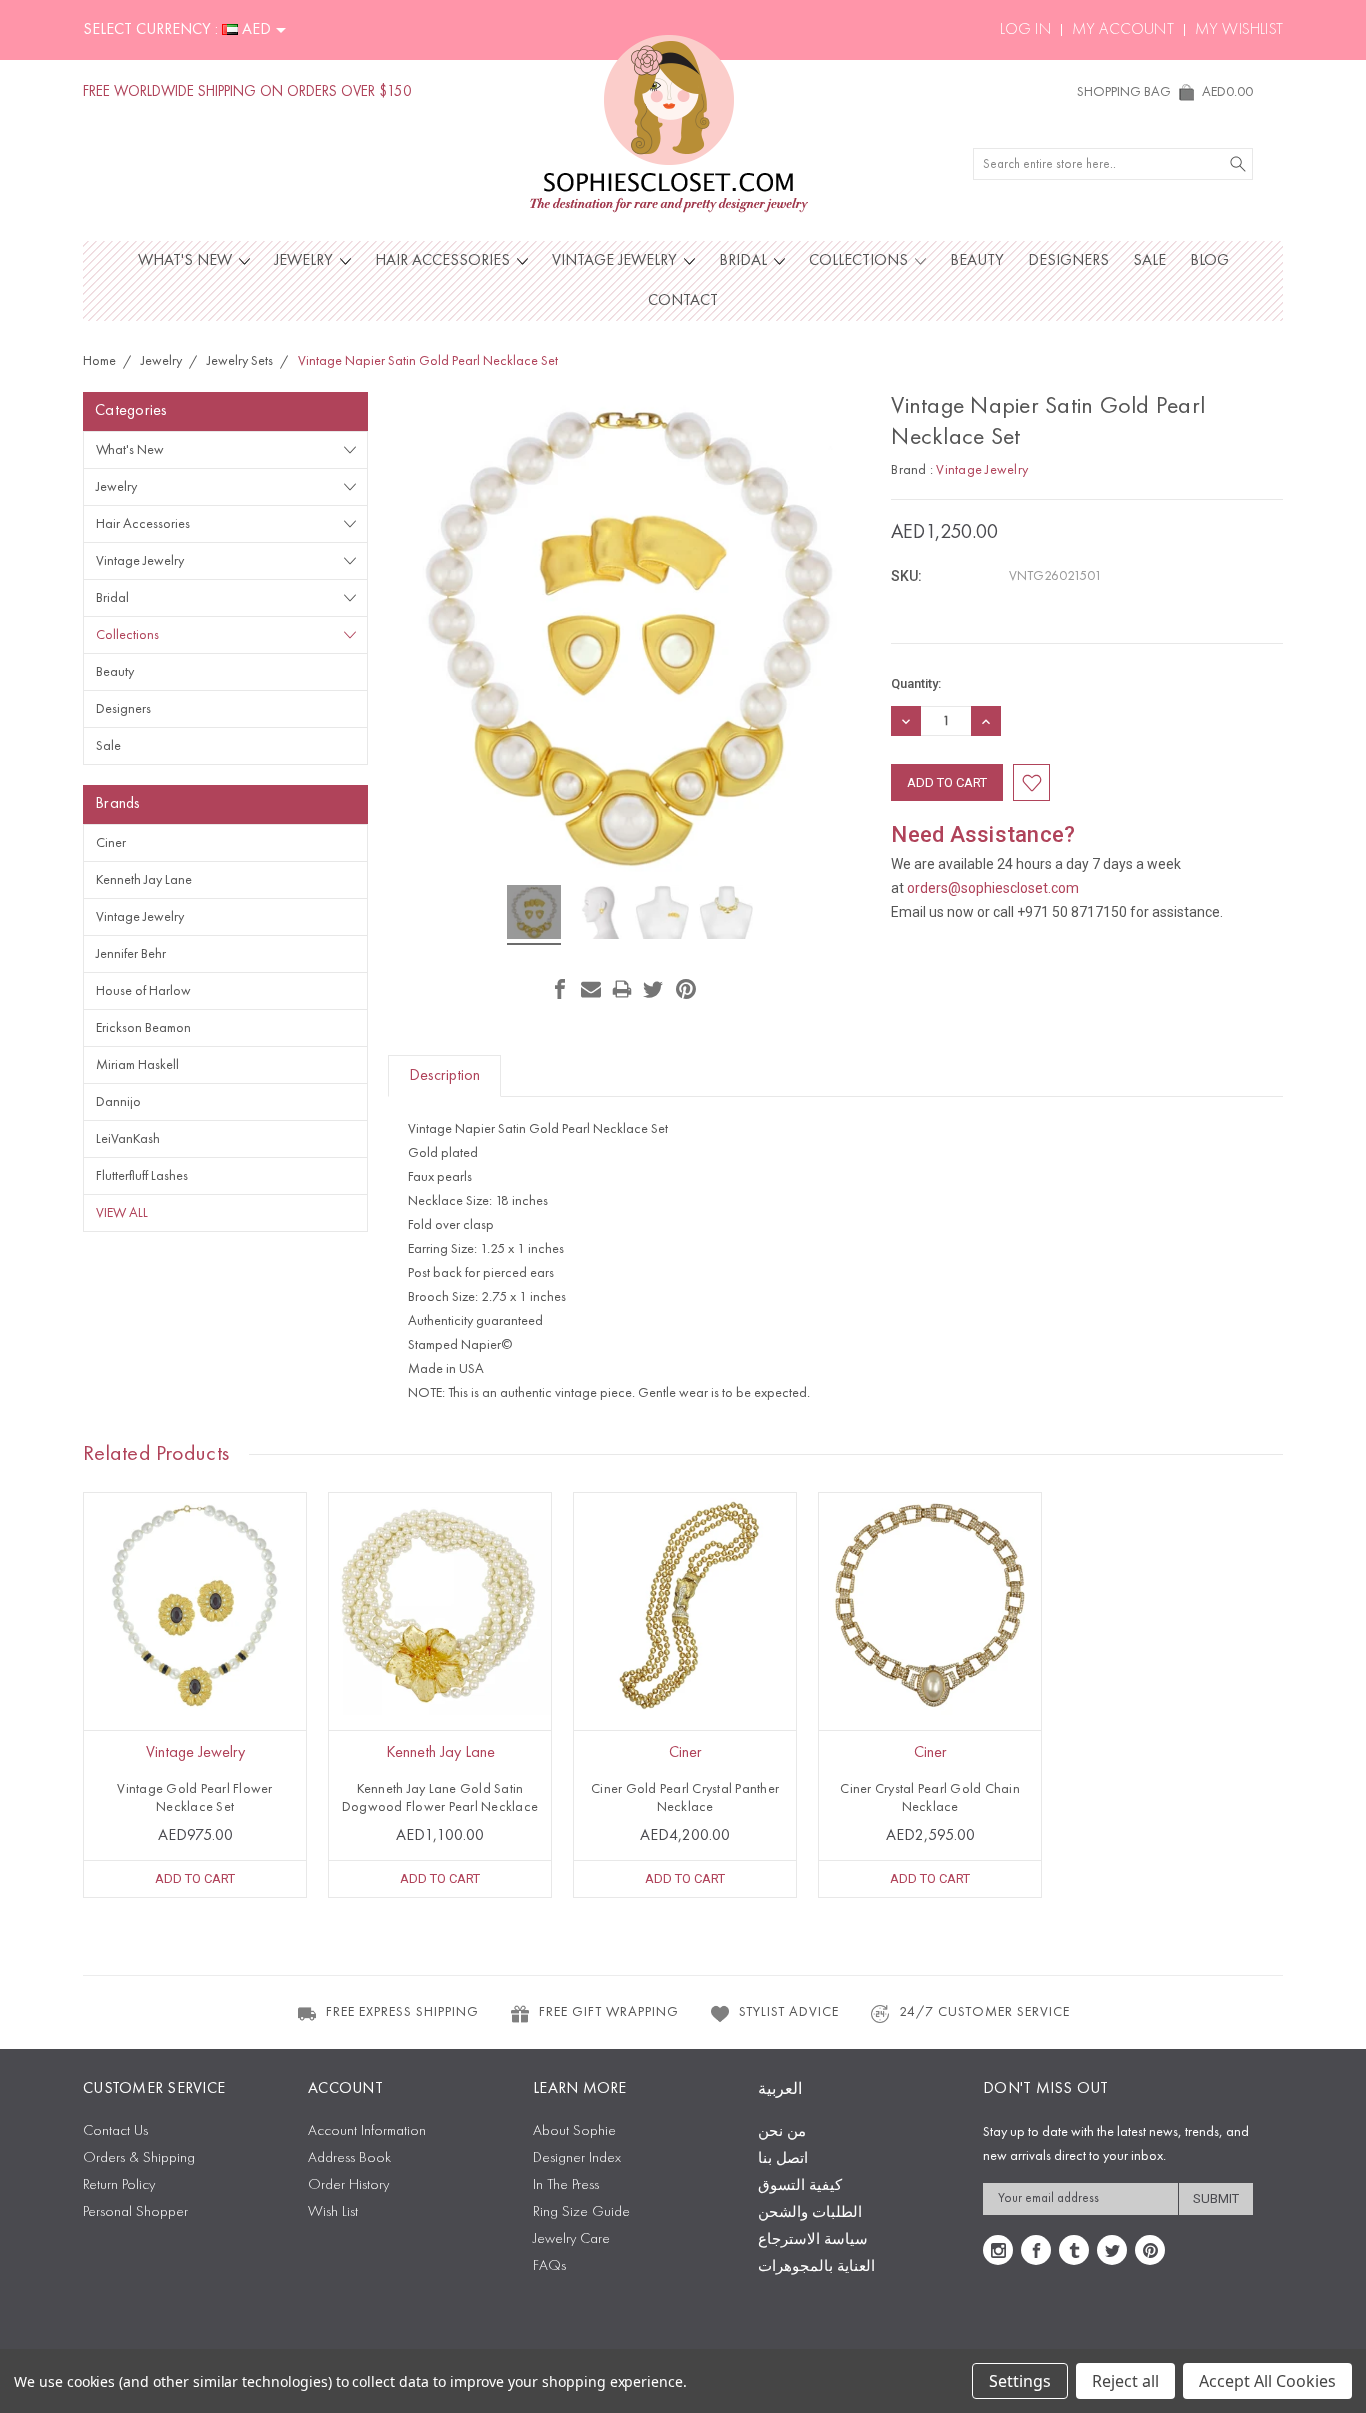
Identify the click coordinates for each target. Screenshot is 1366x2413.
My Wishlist (1239, 30)
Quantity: (916, 683)
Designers (1068, 261)
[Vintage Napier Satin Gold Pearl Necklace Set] (534, 915)
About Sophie (574, 2131)
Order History (348, 2185)
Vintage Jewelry (616, 261)
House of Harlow (143, 991)
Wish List (333, 2212)
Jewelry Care (571, 2239)
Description (444, 1076)
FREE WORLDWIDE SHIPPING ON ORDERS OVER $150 (247, 92)
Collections (860, 261)
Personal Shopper (135, 2212)
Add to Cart (195, 1878)
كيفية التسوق (800, 2186)
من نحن (782, 2132)
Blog (1209, 261)
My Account (1123, 30)
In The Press (566, 2185)
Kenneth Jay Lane (144, 880)
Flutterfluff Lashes (142, 1176)
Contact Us (115, 2131)
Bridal (745, 261)
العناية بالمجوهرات (816, 2267)
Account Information (367, 2131)
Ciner (111, 843)
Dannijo (118, 1102)
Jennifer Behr (131, 954)
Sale (1149, 261)
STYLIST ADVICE (789, 2012)
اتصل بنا (783, 2159)
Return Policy (119, 2185)
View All (122, 1213)
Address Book (349, 2158)
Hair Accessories (444, 261)
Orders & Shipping (139, 2158)
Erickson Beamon (143, 1028)
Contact (683, 301)
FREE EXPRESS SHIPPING (402, 2012)
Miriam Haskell (137, 1065)
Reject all (1125, 2381)
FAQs (549, 2266)
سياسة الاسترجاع (813, 2240)
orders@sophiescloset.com (993, 888)
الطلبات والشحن (810, 2213)
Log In (1025, 30)
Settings (1020, 2381)
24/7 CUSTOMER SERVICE (984, 2012)
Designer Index (577, 2158)
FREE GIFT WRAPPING (609, 2012)
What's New (187, 261)
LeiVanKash (128, 1139)
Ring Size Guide (581, 2212)
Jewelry (305, 261)
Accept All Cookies (1267, 2381)
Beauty (977, 261)
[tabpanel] (195, 1695)
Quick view (195, 1648)
